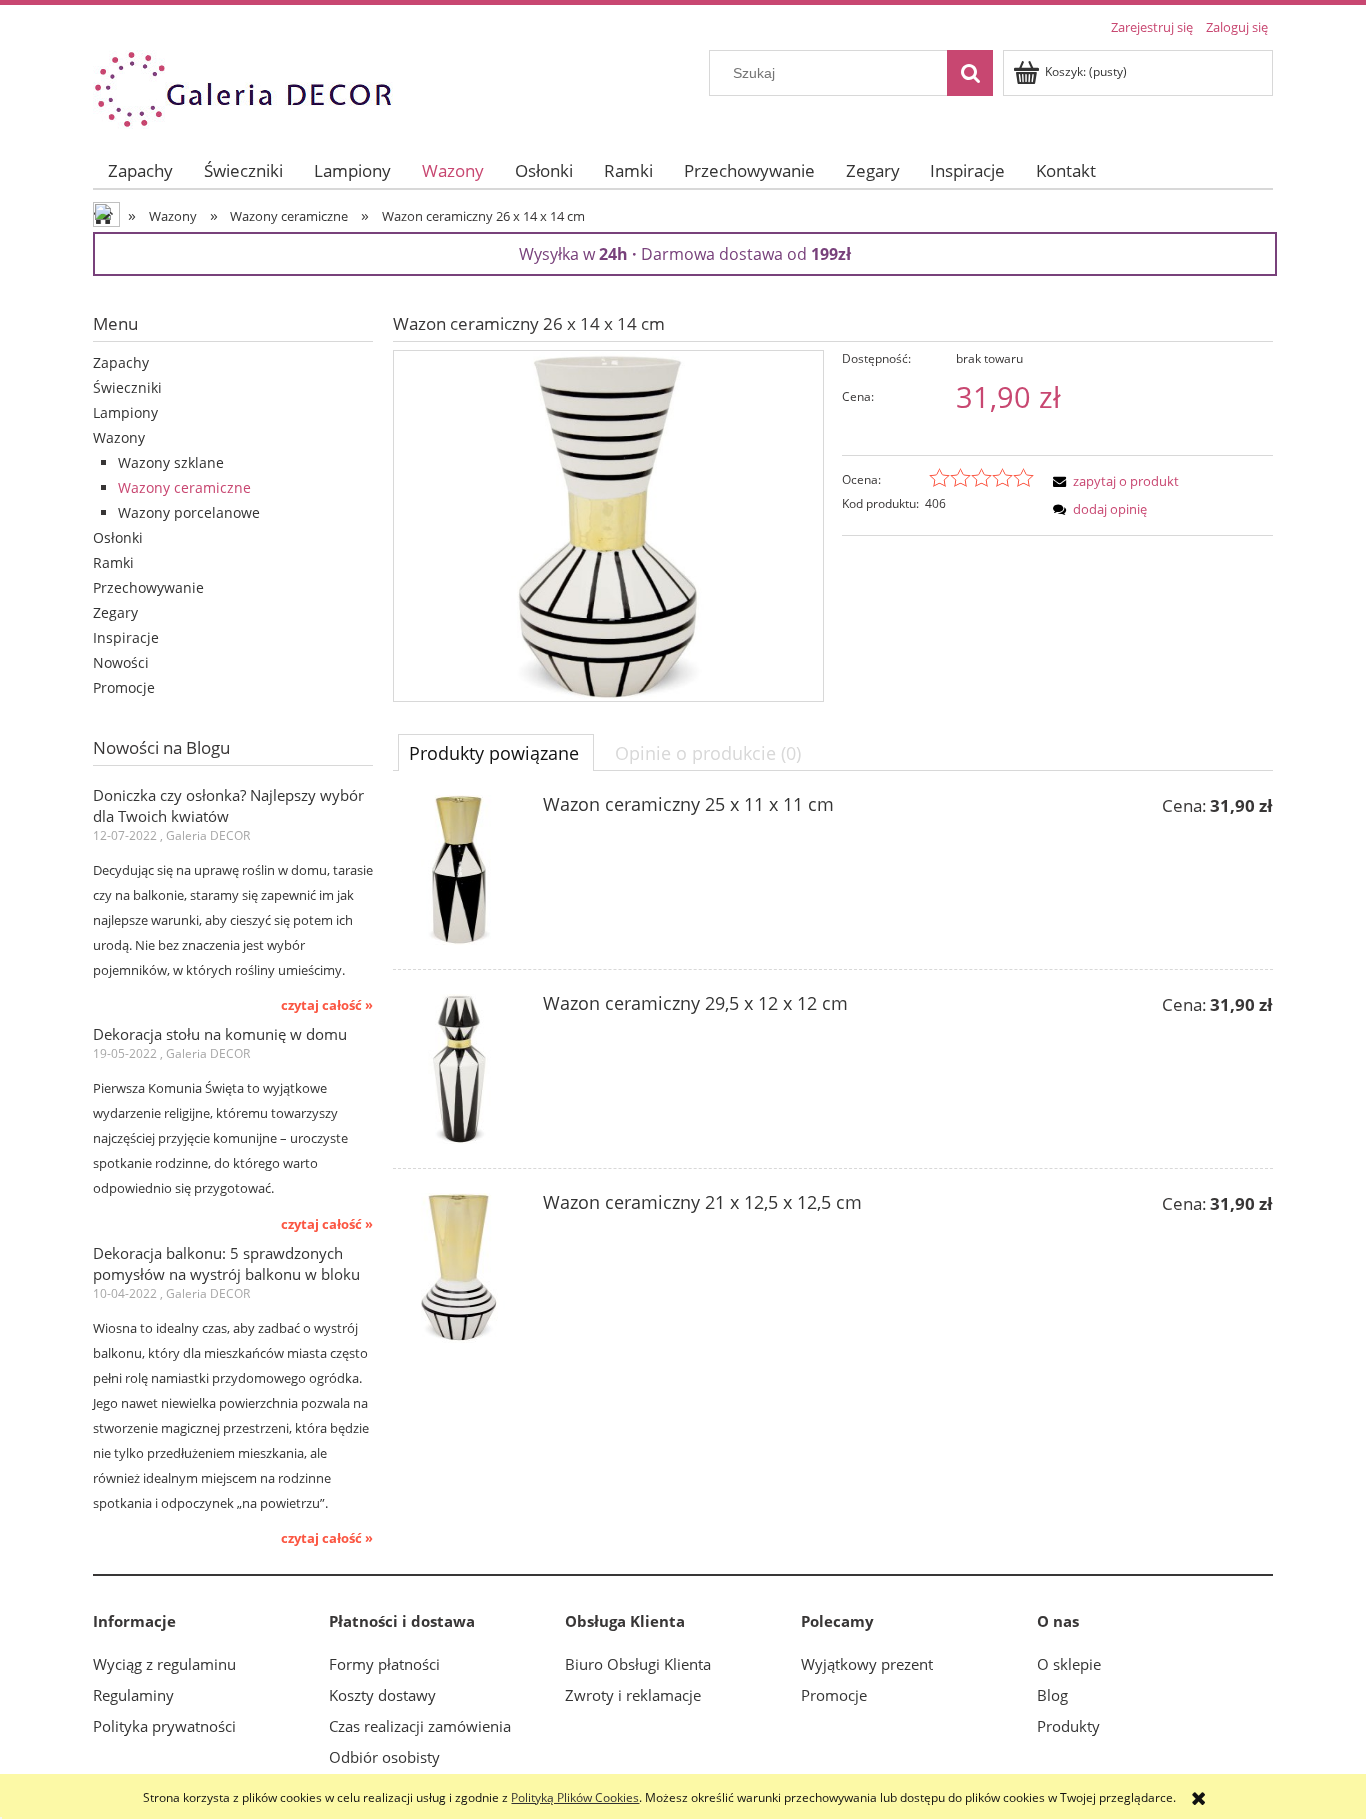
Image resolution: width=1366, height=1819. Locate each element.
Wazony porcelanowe (189, 512)
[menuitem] (141, 170)
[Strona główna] (243, 86)
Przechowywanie (148, 587)
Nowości (121, 662)
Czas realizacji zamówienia (420, 1726)
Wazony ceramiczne (184, 487)
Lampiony (125, 412)
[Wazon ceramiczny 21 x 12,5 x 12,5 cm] (458, 1268)
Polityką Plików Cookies (575, 1797)
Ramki (113, 562)
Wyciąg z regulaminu (164, 1664)
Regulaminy (133, 1695)
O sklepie (1069, 1664)
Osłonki (118, 537)
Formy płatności (384, 1664)
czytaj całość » (327, 1005)
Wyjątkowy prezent (867, 1664)
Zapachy (121, 362)
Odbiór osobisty (384, 1757)
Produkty (1068, 1726)
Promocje (124, 687)
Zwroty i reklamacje (633, 1695)
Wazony (119, 437)
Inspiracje (126, 637)
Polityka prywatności (164, 1726)
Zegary (115, 612)
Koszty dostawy (382, 1695)
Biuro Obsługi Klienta (638, 1664)
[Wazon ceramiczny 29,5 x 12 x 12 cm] (458, 1069)
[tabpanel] (833, 1081)
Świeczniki (127, 387)
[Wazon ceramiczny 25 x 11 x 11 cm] (458, 870)
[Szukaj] (970, 73)
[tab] (496, 752)
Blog (1052, 1695)
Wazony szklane (171, 462)
